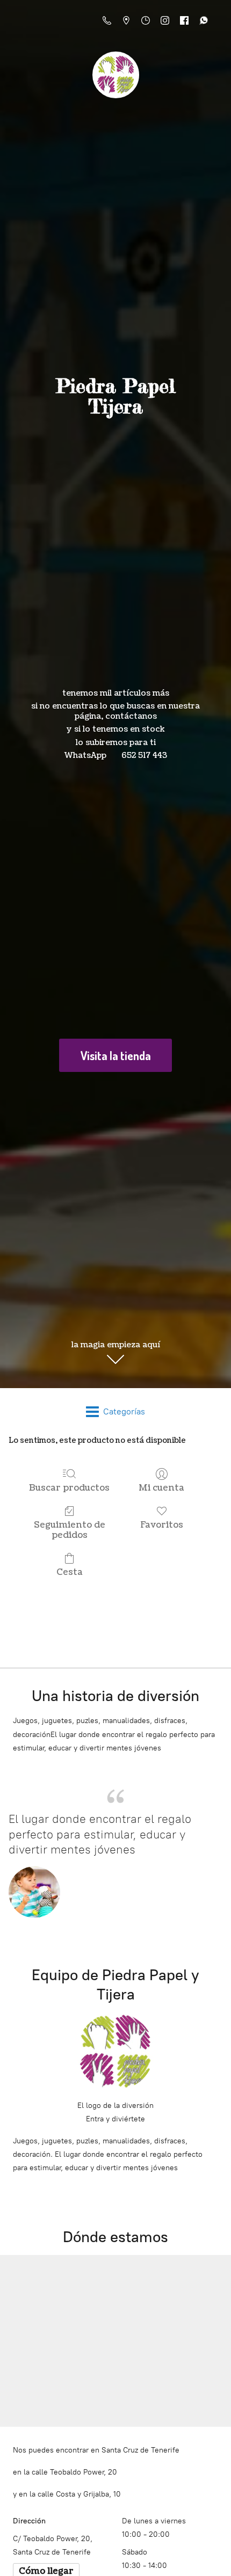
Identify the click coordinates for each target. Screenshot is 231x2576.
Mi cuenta (161, 1488)
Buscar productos (69, 1488)
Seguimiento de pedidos (70, 1530)
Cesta (70, 1572)
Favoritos (162, 1525)
